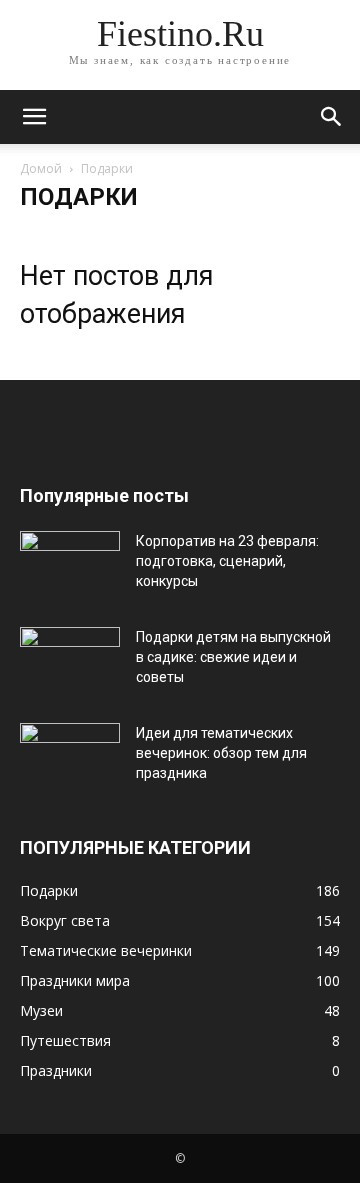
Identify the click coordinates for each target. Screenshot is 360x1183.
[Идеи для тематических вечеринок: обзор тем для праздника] (70, 758)
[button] (34, 117)
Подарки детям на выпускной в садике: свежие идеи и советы (233, 657)
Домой (41, 168)
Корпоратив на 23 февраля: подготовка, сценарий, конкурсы (227, 561)
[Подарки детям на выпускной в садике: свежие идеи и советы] (70, 662)
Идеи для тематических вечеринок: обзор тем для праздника (221, 753)
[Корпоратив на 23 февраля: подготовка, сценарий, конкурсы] (70, 566)
